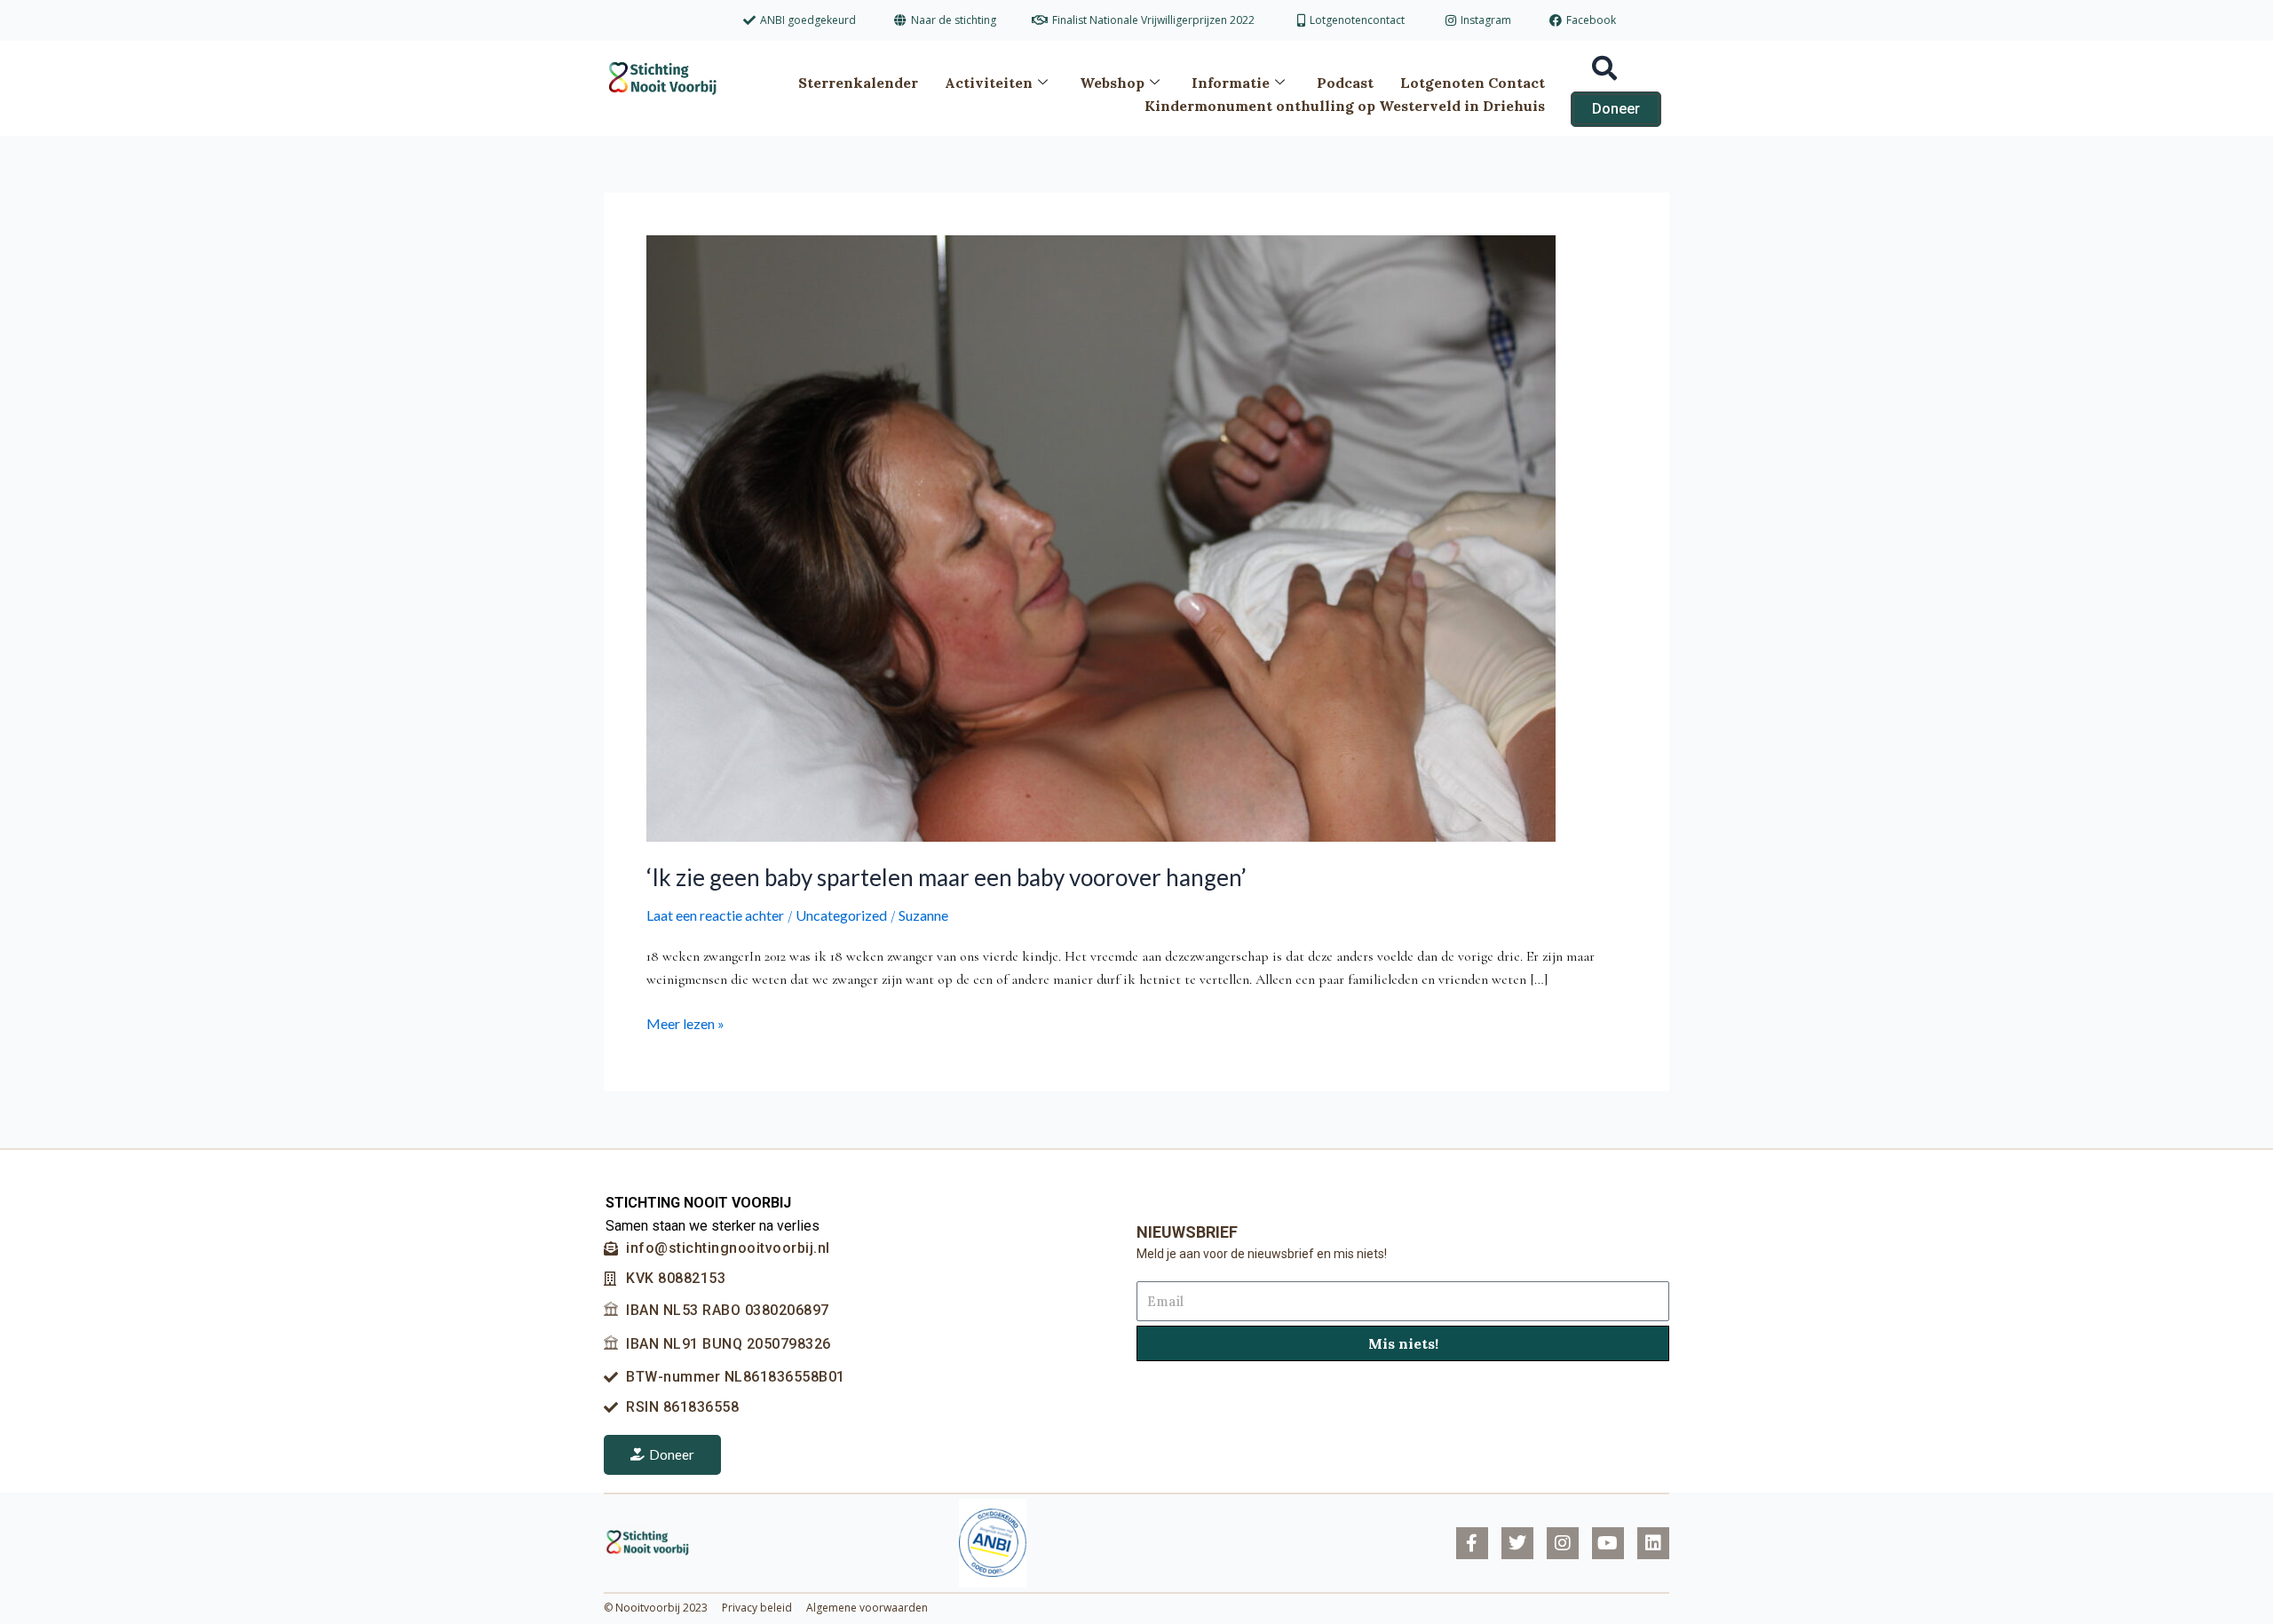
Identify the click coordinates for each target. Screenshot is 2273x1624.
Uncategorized (841, 915)
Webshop (1112, 83)
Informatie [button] (1231, 83)
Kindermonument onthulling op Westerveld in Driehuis (1345, 106)
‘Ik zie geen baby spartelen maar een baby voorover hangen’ (946, 877)
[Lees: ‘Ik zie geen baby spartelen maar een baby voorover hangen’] (1101, 537)
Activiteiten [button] (989, 83)
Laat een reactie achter (715, 915)
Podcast (1345, 83)
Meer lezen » (685, 1022)
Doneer (672, 1454)
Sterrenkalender (858, 83)
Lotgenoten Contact (1473, 83)
